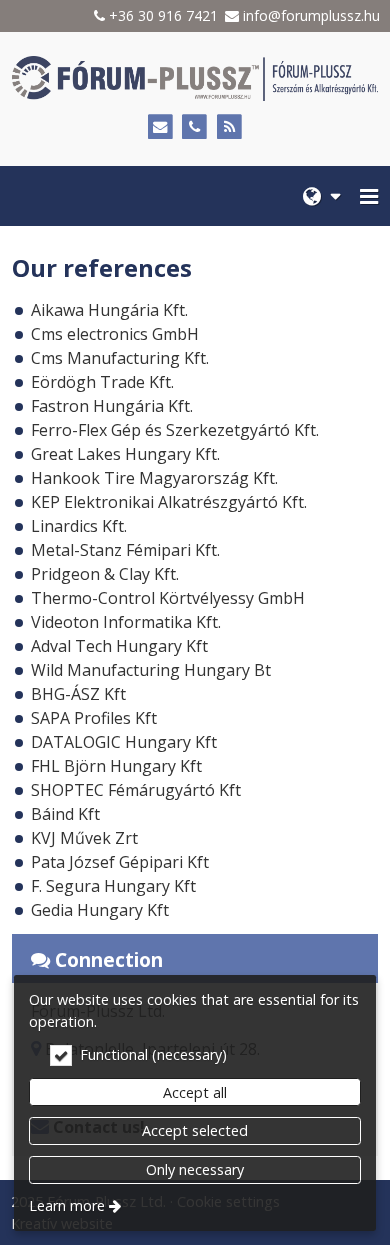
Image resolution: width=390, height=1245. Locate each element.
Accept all (195, 1092)
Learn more (67, 1205)
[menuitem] (321, 196)
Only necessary (195, 1169)
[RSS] (229, 127)
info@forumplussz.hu (311, 15)
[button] (369, 196)
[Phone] (195, 127)
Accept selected (195, 1130)
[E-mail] (160, 127)
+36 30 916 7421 (163, 15)
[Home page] (195, 78)
